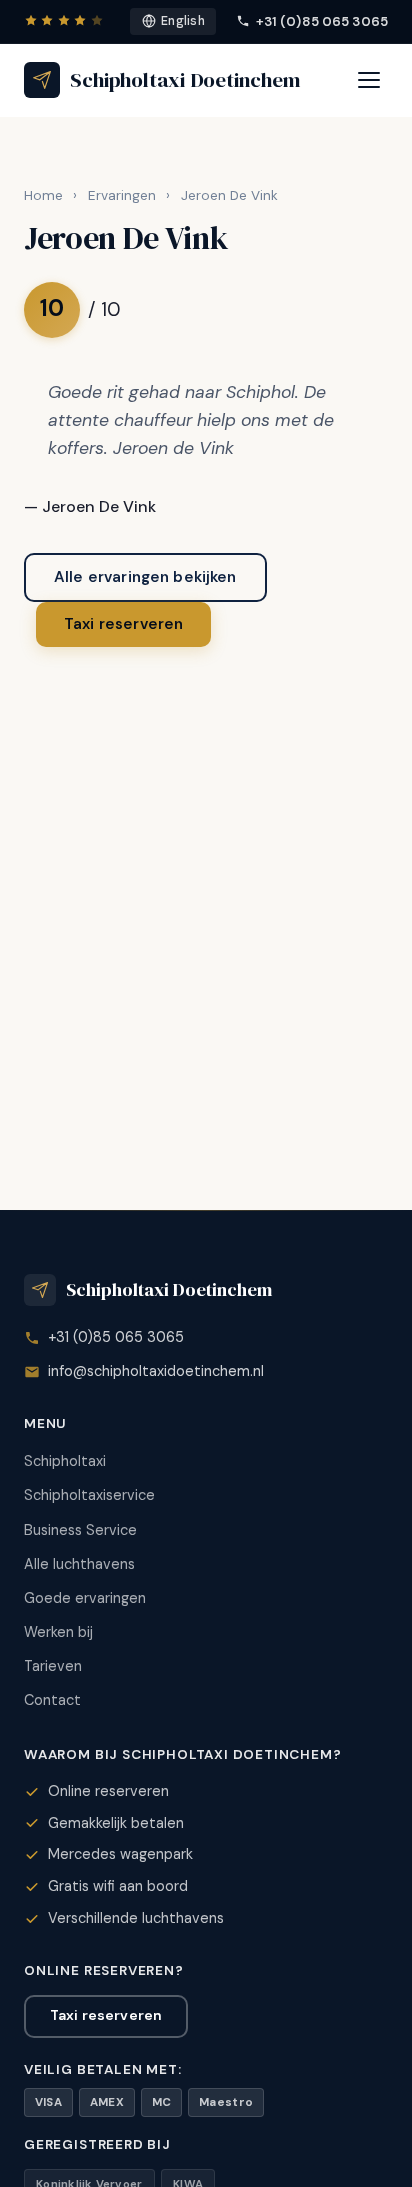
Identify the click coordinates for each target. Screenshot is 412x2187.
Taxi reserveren (123, 624)
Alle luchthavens (79, 1564)
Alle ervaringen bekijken (145, 577)
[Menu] (369, 80)
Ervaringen (122, 195)
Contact (52, 1700)
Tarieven (53, 1666)
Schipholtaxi (65, 1461)
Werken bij (58, 1632)
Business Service (80, 1530)
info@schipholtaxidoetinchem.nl (156, 1371)
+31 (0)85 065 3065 (322, 21)
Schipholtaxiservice (89, 1495)
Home (43, 195)
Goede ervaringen (85, 1598)
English (183, 21)
